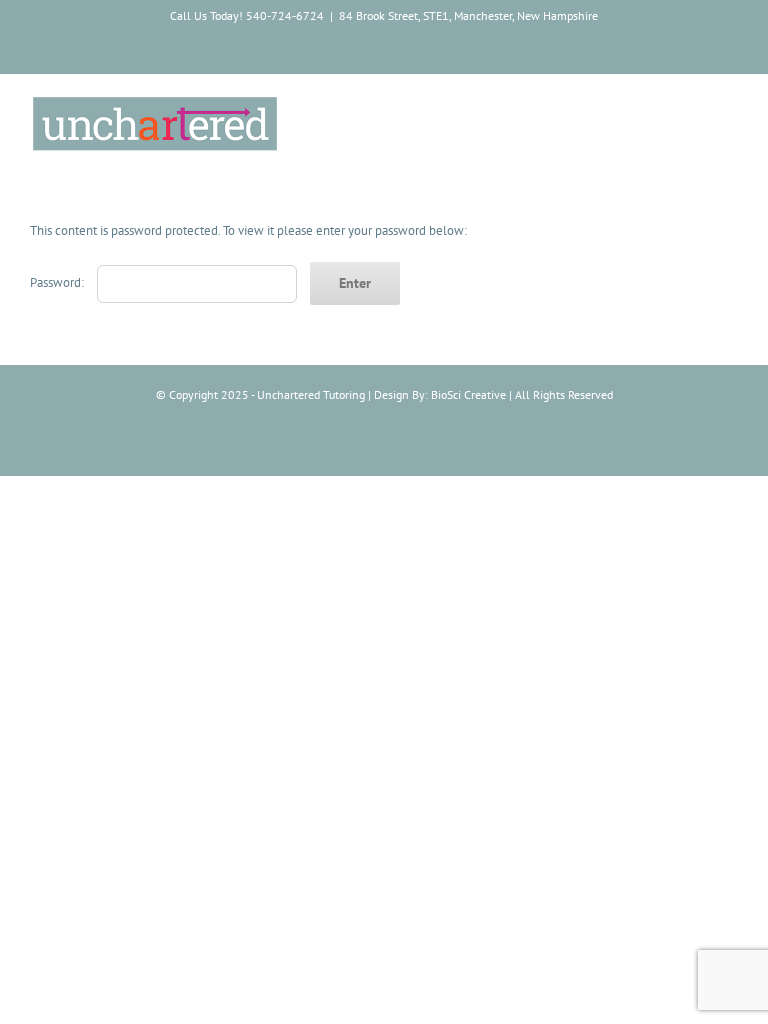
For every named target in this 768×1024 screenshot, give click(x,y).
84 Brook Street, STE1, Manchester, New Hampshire (468, 15)
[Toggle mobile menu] (730, 109)
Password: (58, 282)
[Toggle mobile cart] (694, 109)
